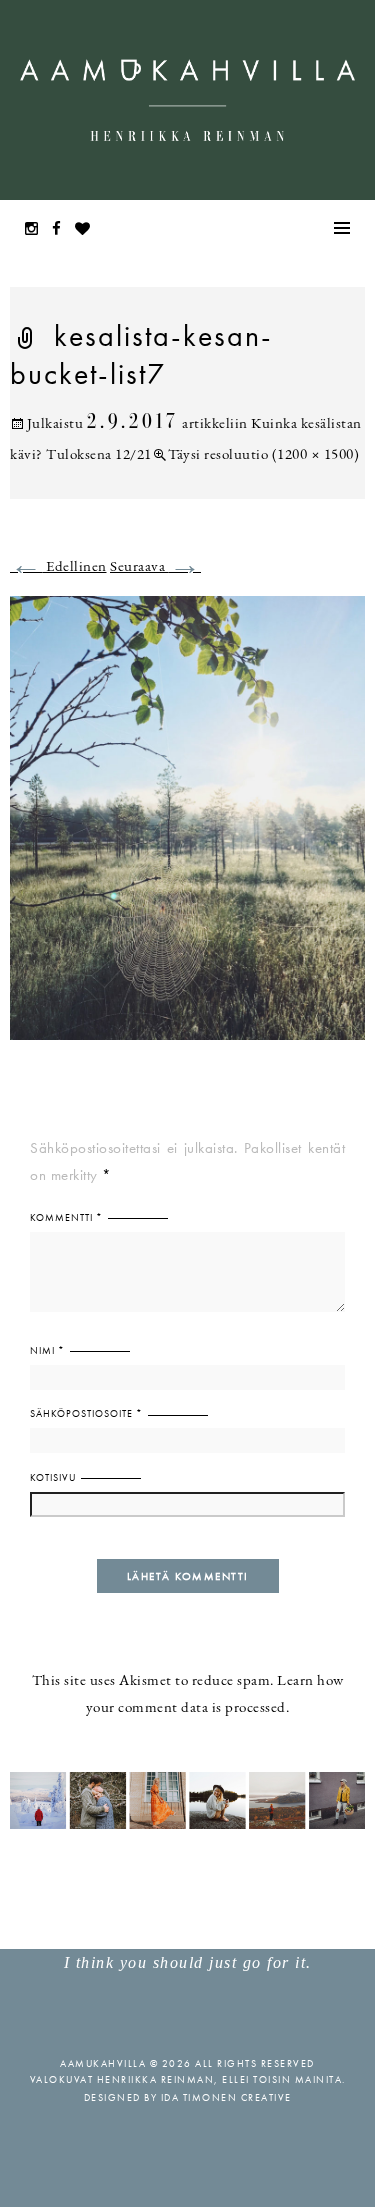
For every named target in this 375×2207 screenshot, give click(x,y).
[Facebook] (62, 230)
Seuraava (155, 567)
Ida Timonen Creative (226, 2097)
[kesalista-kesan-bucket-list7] (187, 830)
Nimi (47, 1350)
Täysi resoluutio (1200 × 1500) (263, 455)
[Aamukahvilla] (187, 100)
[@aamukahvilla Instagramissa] (187, 1799)
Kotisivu (53, 1477)
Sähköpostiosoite (86, 1413)
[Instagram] (37, 230)
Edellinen (58, 567)
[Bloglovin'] (88, 230)
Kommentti (66, 1217)
